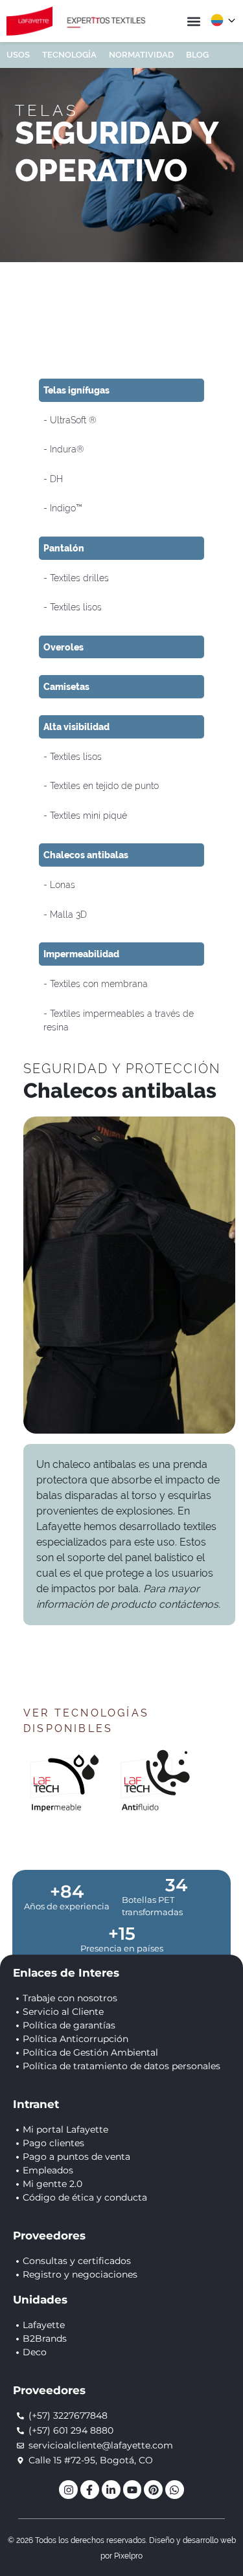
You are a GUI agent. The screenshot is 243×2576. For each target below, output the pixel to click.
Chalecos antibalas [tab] (86, 855)
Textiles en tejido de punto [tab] (103, 785)
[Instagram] (68, 2490)
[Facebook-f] (90, 2490)
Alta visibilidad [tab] (76, 727)
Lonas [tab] (61, 884)
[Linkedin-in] (111, 2490)
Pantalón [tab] (64, 548)
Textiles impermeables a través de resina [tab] (119, 1020)
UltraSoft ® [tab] (72, 420)
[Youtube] (133, 2490)
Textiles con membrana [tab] (98, 983)
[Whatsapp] (175, 2490)
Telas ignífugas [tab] (76, 390)
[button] (193, 21)
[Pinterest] (153, 2490)
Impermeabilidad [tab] (81, 954)
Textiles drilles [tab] (78, 578)
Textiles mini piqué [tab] (87, 815)
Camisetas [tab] (66, 686)
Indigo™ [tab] (65, 508)
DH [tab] (55, 479)
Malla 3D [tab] (67, 914)
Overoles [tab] (64, 647)
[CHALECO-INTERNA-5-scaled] (129, 1275)
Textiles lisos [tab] (75, 607)
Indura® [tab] (66, 449)
